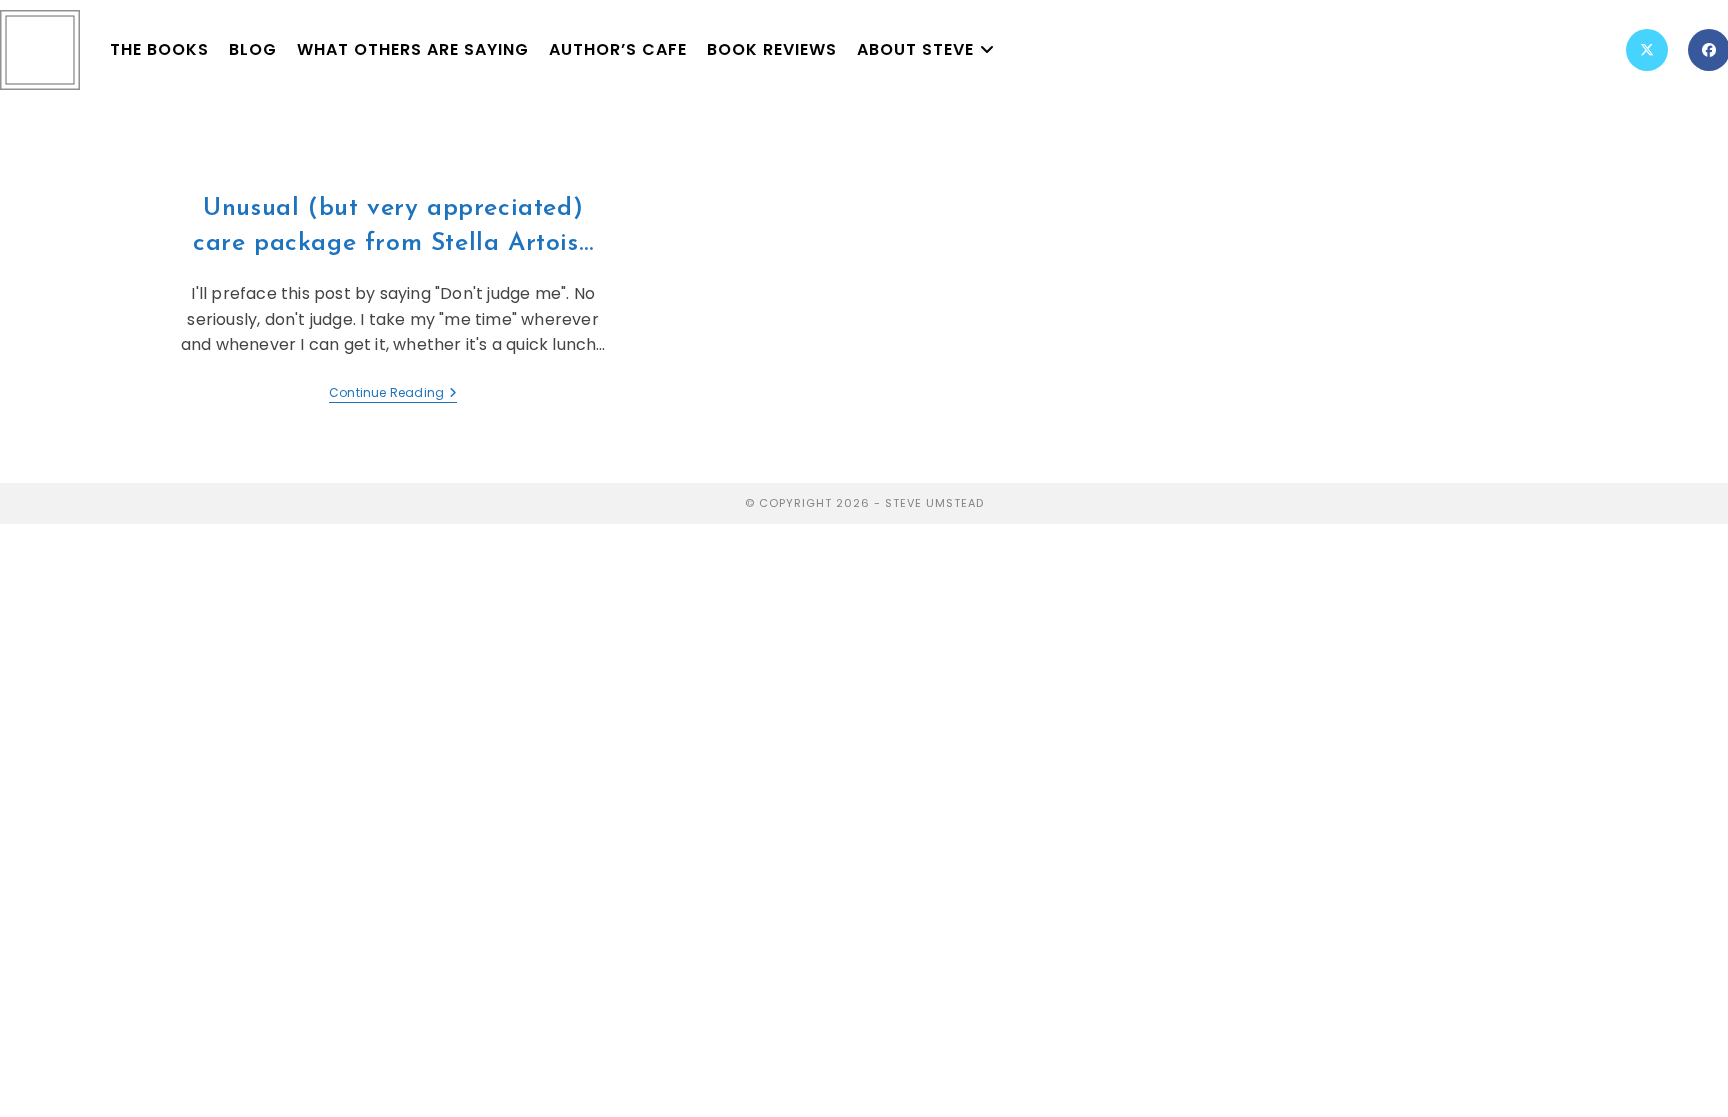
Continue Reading (393, 393)
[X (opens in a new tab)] (1647, 50)
